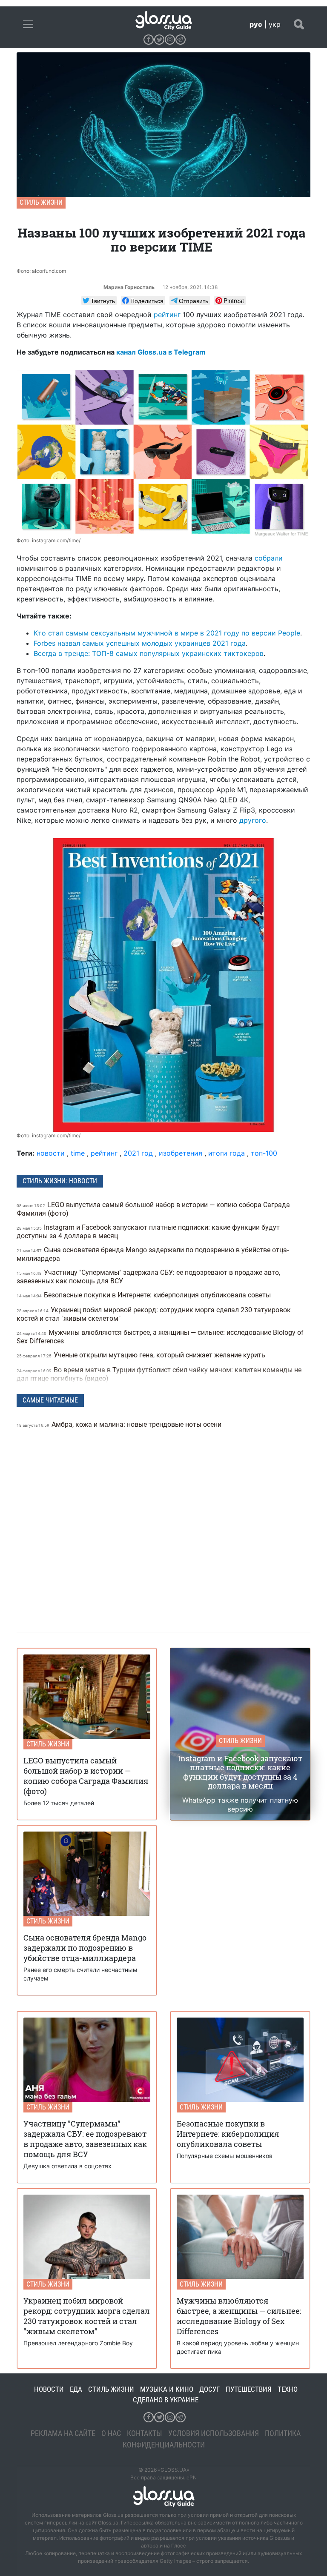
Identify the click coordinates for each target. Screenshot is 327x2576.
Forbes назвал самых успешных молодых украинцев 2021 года (140, 643)
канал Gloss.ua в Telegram (161, 352)
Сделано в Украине (166, 2400)
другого (253, 820)
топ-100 (264, 1153)
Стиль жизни (41, 202)
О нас (111, 2433)
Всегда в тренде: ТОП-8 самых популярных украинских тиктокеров (149, 653)
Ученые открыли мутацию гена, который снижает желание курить (142, 1355)
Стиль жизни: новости (60, 1181)
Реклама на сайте (63, 2433)
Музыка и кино (167, 2389)
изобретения (181, 1153)
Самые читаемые (50, 1400)
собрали (269, 558)
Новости (49, 2389)
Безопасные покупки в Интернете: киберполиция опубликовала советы (145, 1295)
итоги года (227, 1153)
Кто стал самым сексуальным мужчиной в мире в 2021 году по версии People (167, 633)
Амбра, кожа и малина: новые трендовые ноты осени (120, 1424)
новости (51, 1153)
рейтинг (167, 315)
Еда (76, 2389)
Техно (288, 2389)
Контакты (145, 2433)
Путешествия (249, 2389)
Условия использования (214, 2433)
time (78, 1153)
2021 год (138, 1153)
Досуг (209, 2389)
